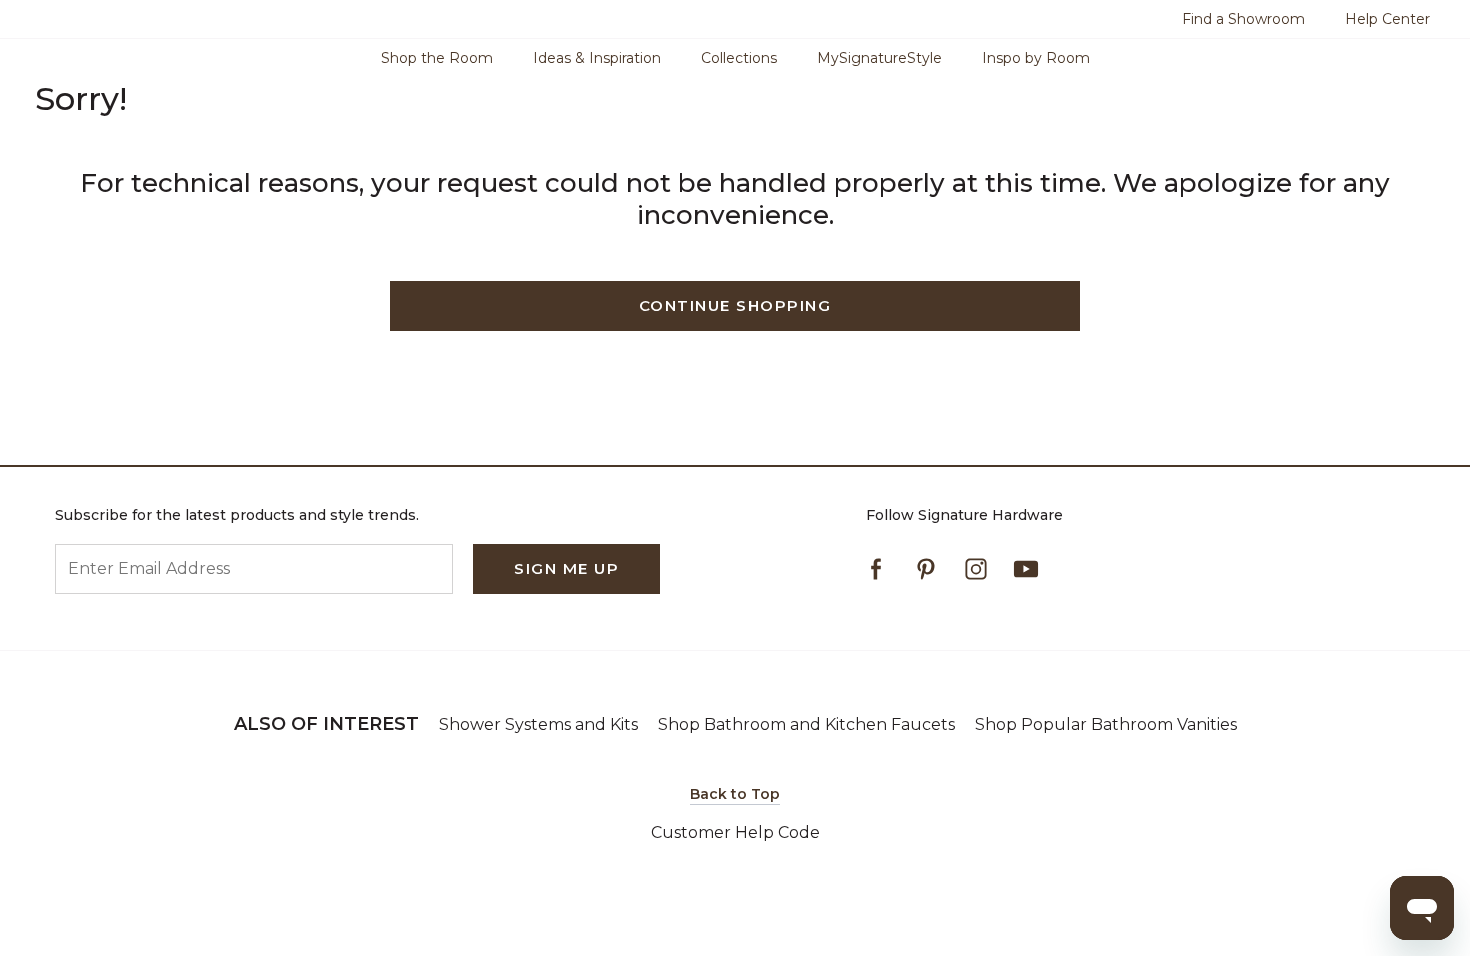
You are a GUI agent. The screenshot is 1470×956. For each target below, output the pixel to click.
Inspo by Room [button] (1036, 58)
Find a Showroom (1243, 19)
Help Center (1387, 19)
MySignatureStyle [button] (879, 58)
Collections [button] (739, 58)
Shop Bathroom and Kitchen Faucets (806, 724)
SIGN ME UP (566, 568)
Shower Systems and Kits (538, 724)
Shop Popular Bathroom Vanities (1106, 724)
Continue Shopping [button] (735, 305)
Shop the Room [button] (437, 58)
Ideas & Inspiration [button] (597, 58)
